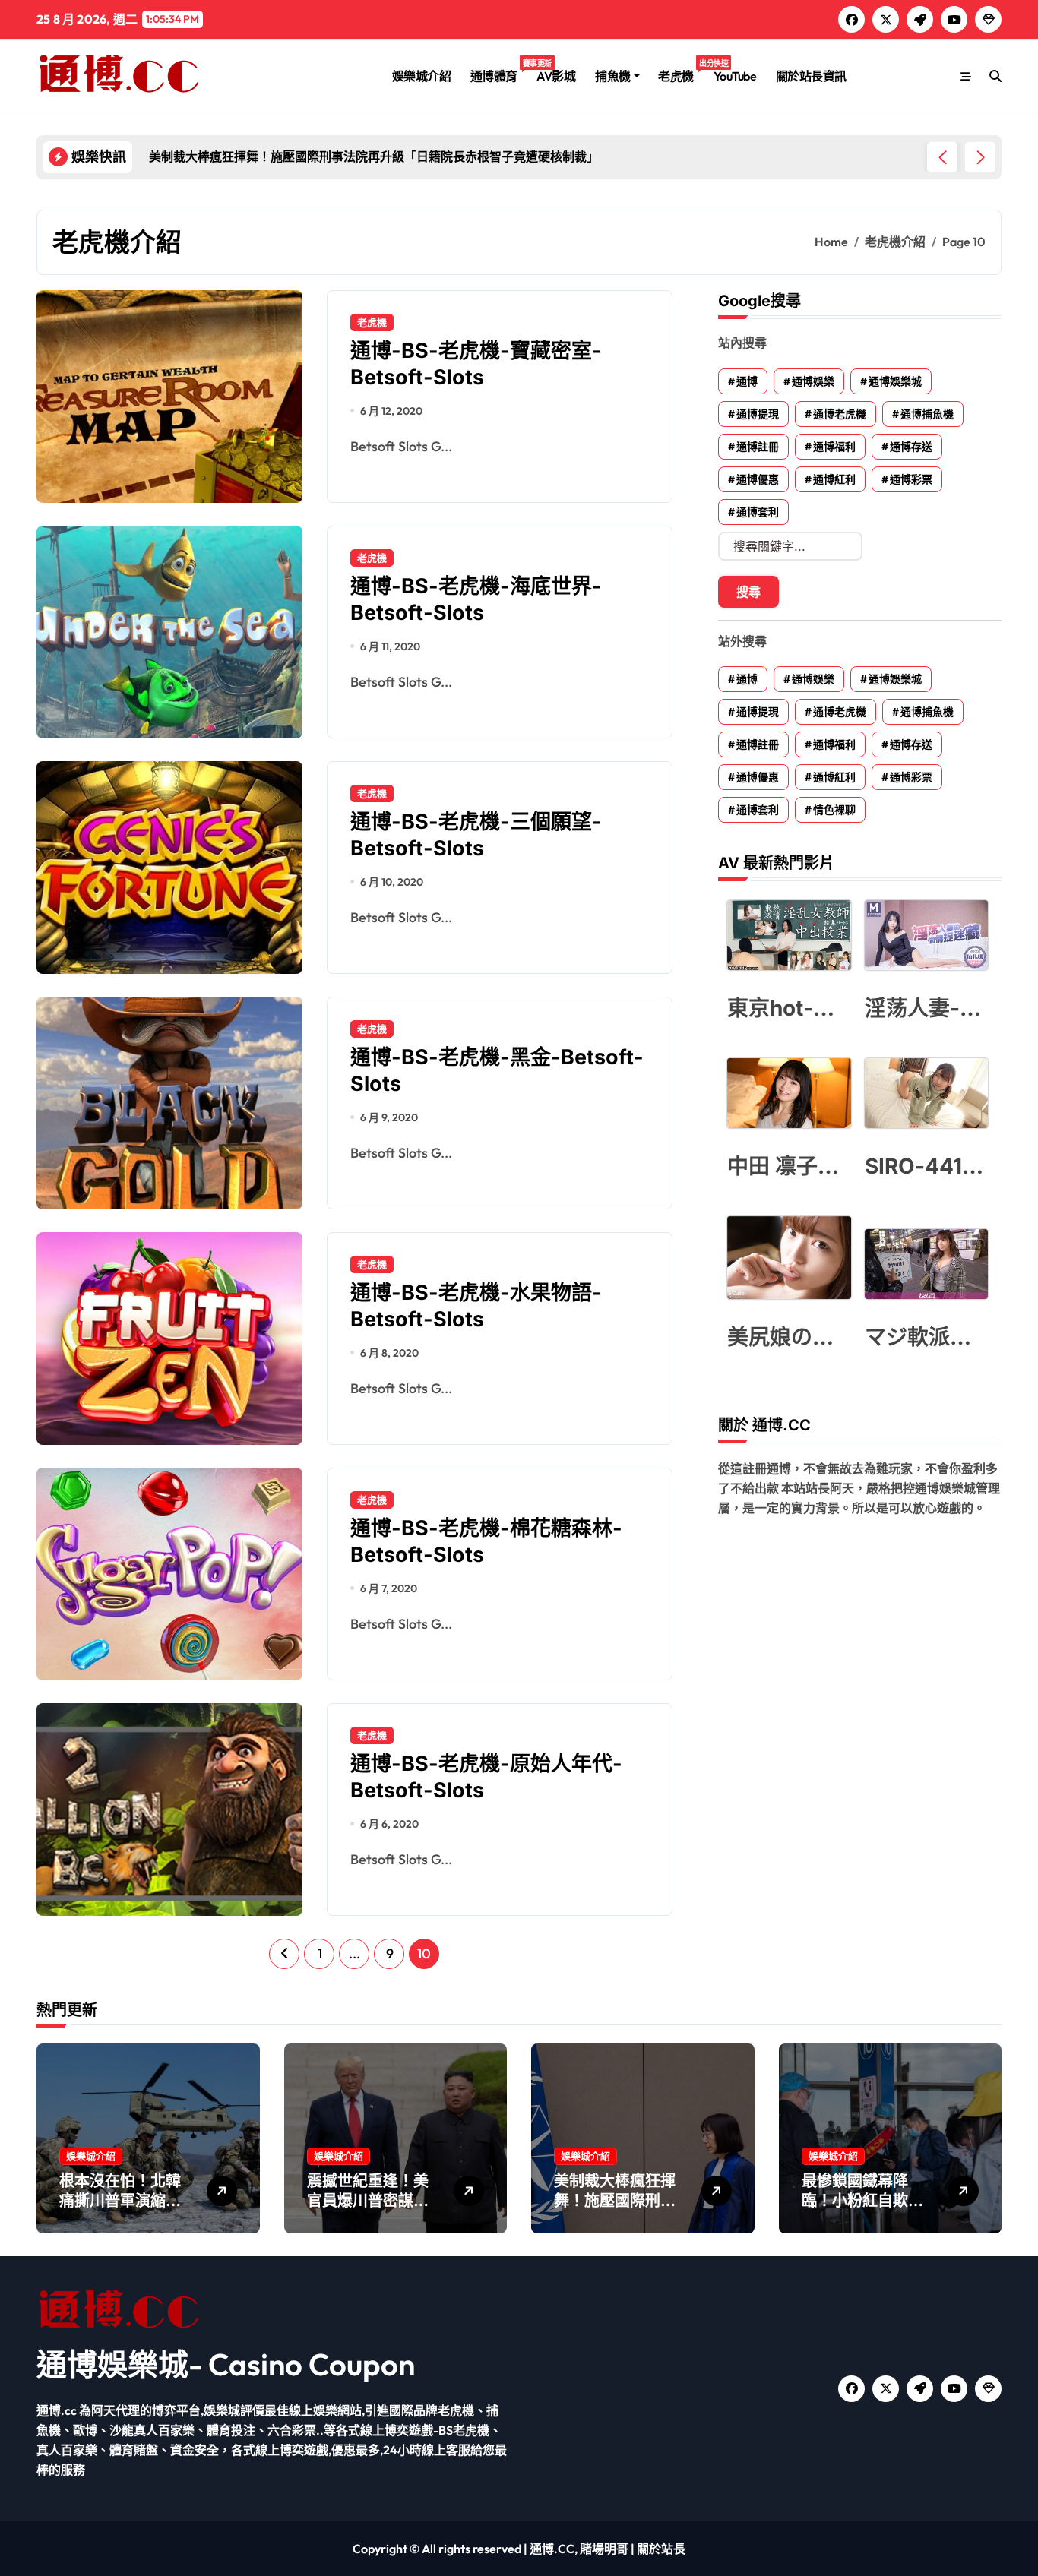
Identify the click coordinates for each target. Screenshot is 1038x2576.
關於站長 (661, 2549)
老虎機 (680, 71)
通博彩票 (911, 479)
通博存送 (911, 447)
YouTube (735, 76)
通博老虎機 (840, 414)
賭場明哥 (604, 2549)
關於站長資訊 (811, 76)
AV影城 (556, 76)
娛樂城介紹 (422, 76)
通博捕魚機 (927, 414)
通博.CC (552, 2549)
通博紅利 (834, 479)
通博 (747, 381)
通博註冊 (758, 447)
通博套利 (758, 512)
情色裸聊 (834, 810)
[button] (980, 157)
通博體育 (499, 71)
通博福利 (834, 447)
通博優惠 (758, 479)
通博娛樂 (813, 381)
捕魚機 (613, 76)
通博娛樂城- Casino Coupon (226, 2364)
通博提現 (758, 414)
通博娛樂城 (895, 381)
